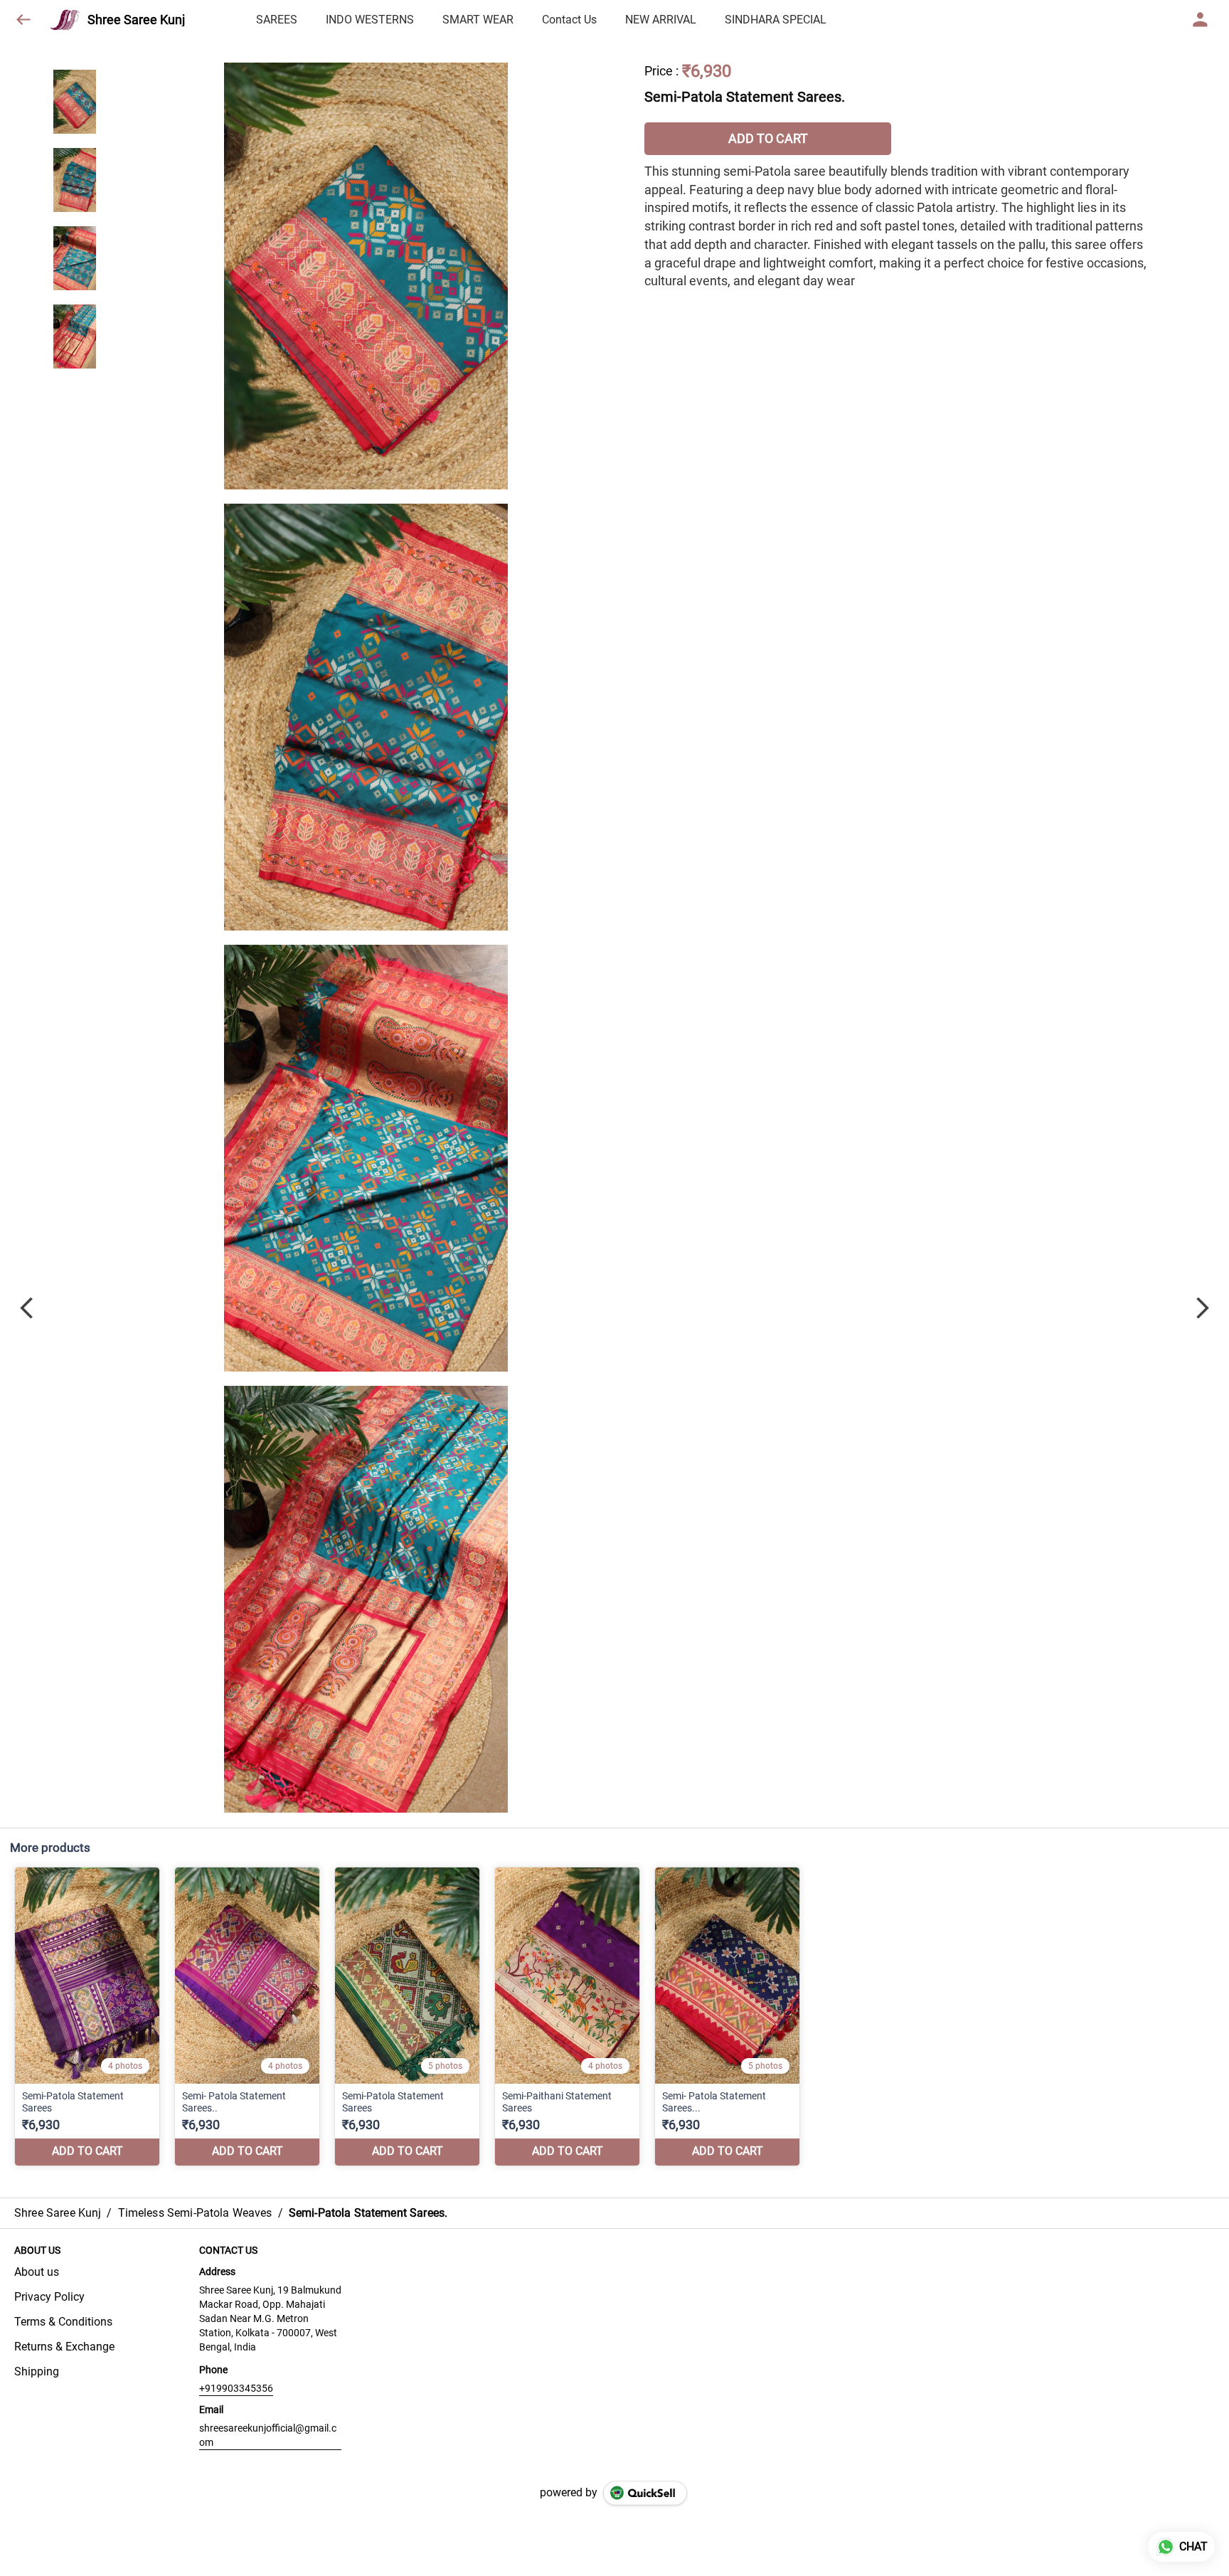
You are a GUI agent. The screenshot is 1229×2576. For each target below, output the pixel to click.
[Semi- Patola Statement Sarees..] (247, 2016)
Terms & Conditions (63, 2322)
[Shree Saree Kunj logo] (65, 20)
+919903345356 (236, 2388)
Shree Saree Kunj (136, 20)
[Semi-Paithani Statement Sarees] (567, 2016)
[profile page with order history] (1201, 20)
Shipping (37, 2371)
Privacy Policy (49, 2297)
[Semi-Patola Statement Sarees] (87, 2016)
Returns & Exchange (64, 2347)
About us (37, 2272)
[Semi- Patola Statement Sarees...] (727, 2016)
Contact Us (569, 20)
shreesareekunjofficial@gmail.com (268, 2435)
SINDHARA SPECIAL (776, 20)
